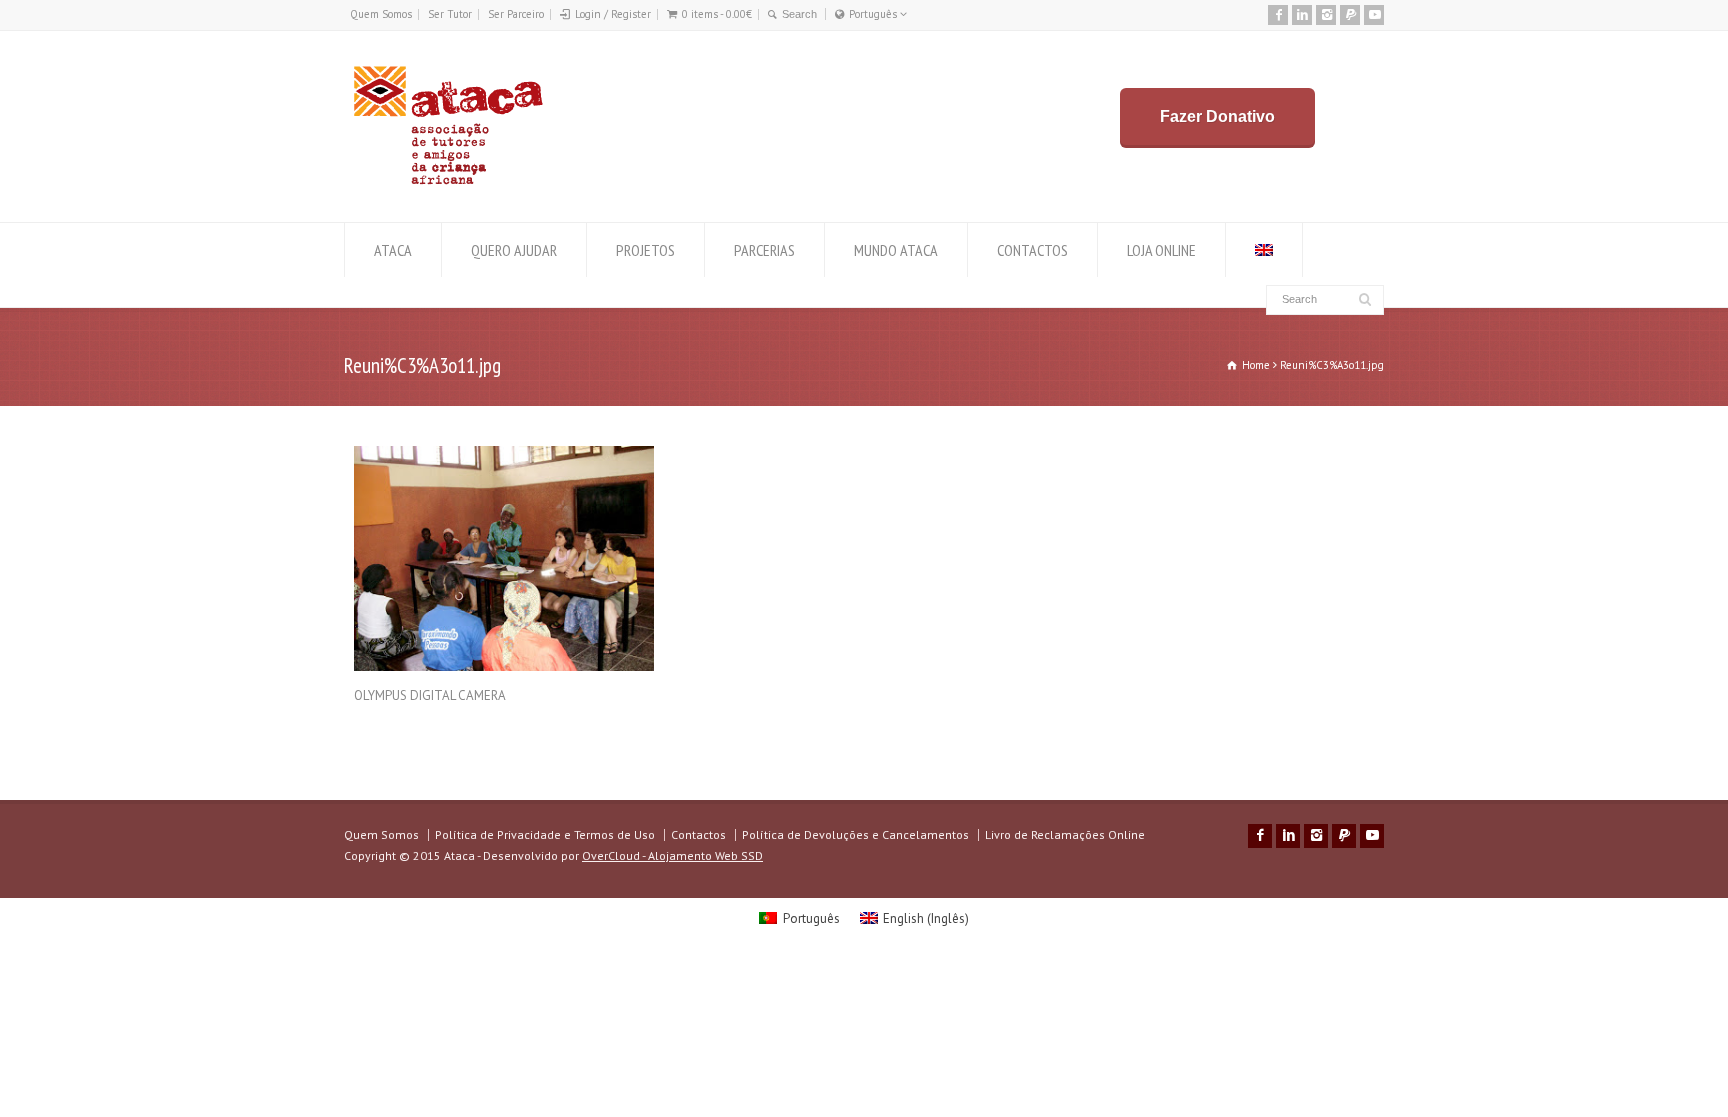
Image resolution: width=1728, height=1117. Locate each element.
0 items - (717, 14)
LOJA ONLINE (1161, 250)
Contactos (698, 834)
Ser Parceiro (516, 14)
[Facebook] (1278, 15)
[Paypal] (1350, 15)
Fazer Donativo (1217, 116)
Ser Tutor (450, 14)
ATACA (393, 250)
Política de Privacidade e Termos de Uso (545, 834)
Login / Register (613, 14)
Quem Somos (381, 14)
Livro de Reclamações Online (1065, 834)
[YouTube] (1374, 15)
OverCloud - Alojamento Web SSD (672, 855)
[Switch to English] (1264, 250)
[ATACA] (447, 184)
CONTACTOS (1032, 250)
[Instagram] (1326, 15)
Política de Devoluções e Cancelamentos (855, 834)
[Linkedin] (1302, 15)
